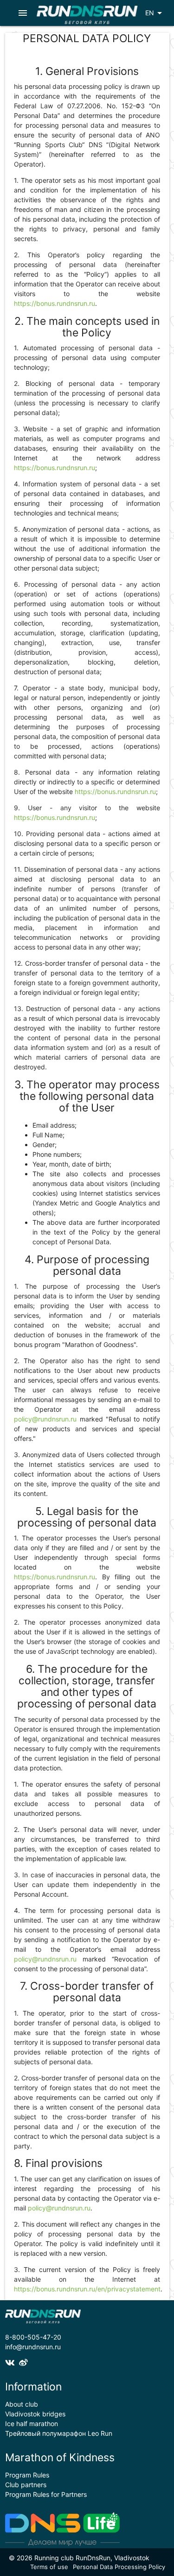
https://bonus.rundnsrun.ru (55, 303)
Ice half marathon (32, 2424)
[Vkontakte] (12, 2363)
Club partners (26, 2485)
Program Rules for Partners (46, 2494)
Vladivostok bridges (35, 2414)
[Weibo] (25, 2363)
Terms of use (49, 2567)
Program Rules (27, 2475)
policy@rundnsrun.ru (45, 1419)
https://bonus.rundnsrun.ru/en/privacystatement (87, 2289)
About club (22, 2404)
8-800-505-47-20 (33, 2337)
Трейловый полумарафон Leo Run (59, 2433)
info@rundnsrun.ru (33, 2347)
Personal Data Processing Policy (119, 2567)
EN (155, 13)
